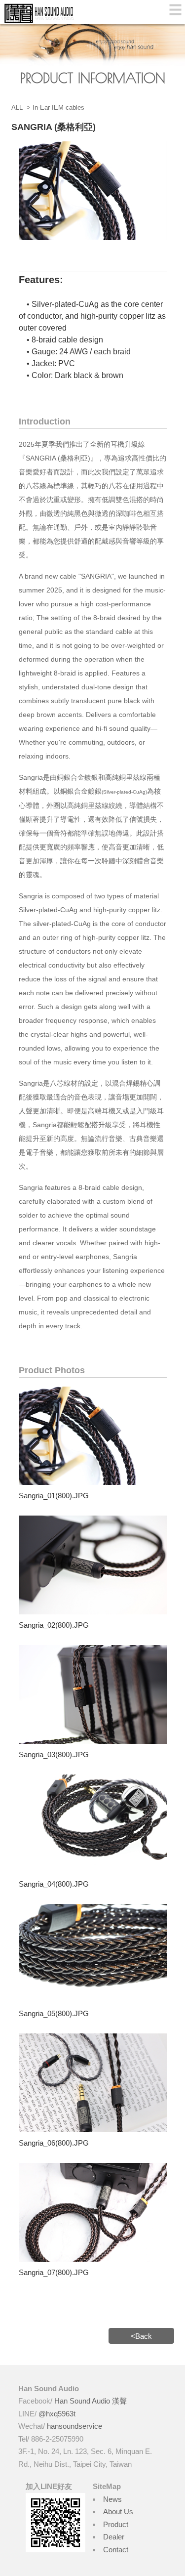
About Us (118, 2512)
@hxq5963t (57, 2414)
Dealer (114, 2537)
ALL (17, 107)
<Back (141, 2336)
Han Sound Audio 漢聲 (91, 2401)
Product (116, 2524)
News (112, 2499)
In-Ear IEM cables (58, 107)
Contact (116, 2550)
